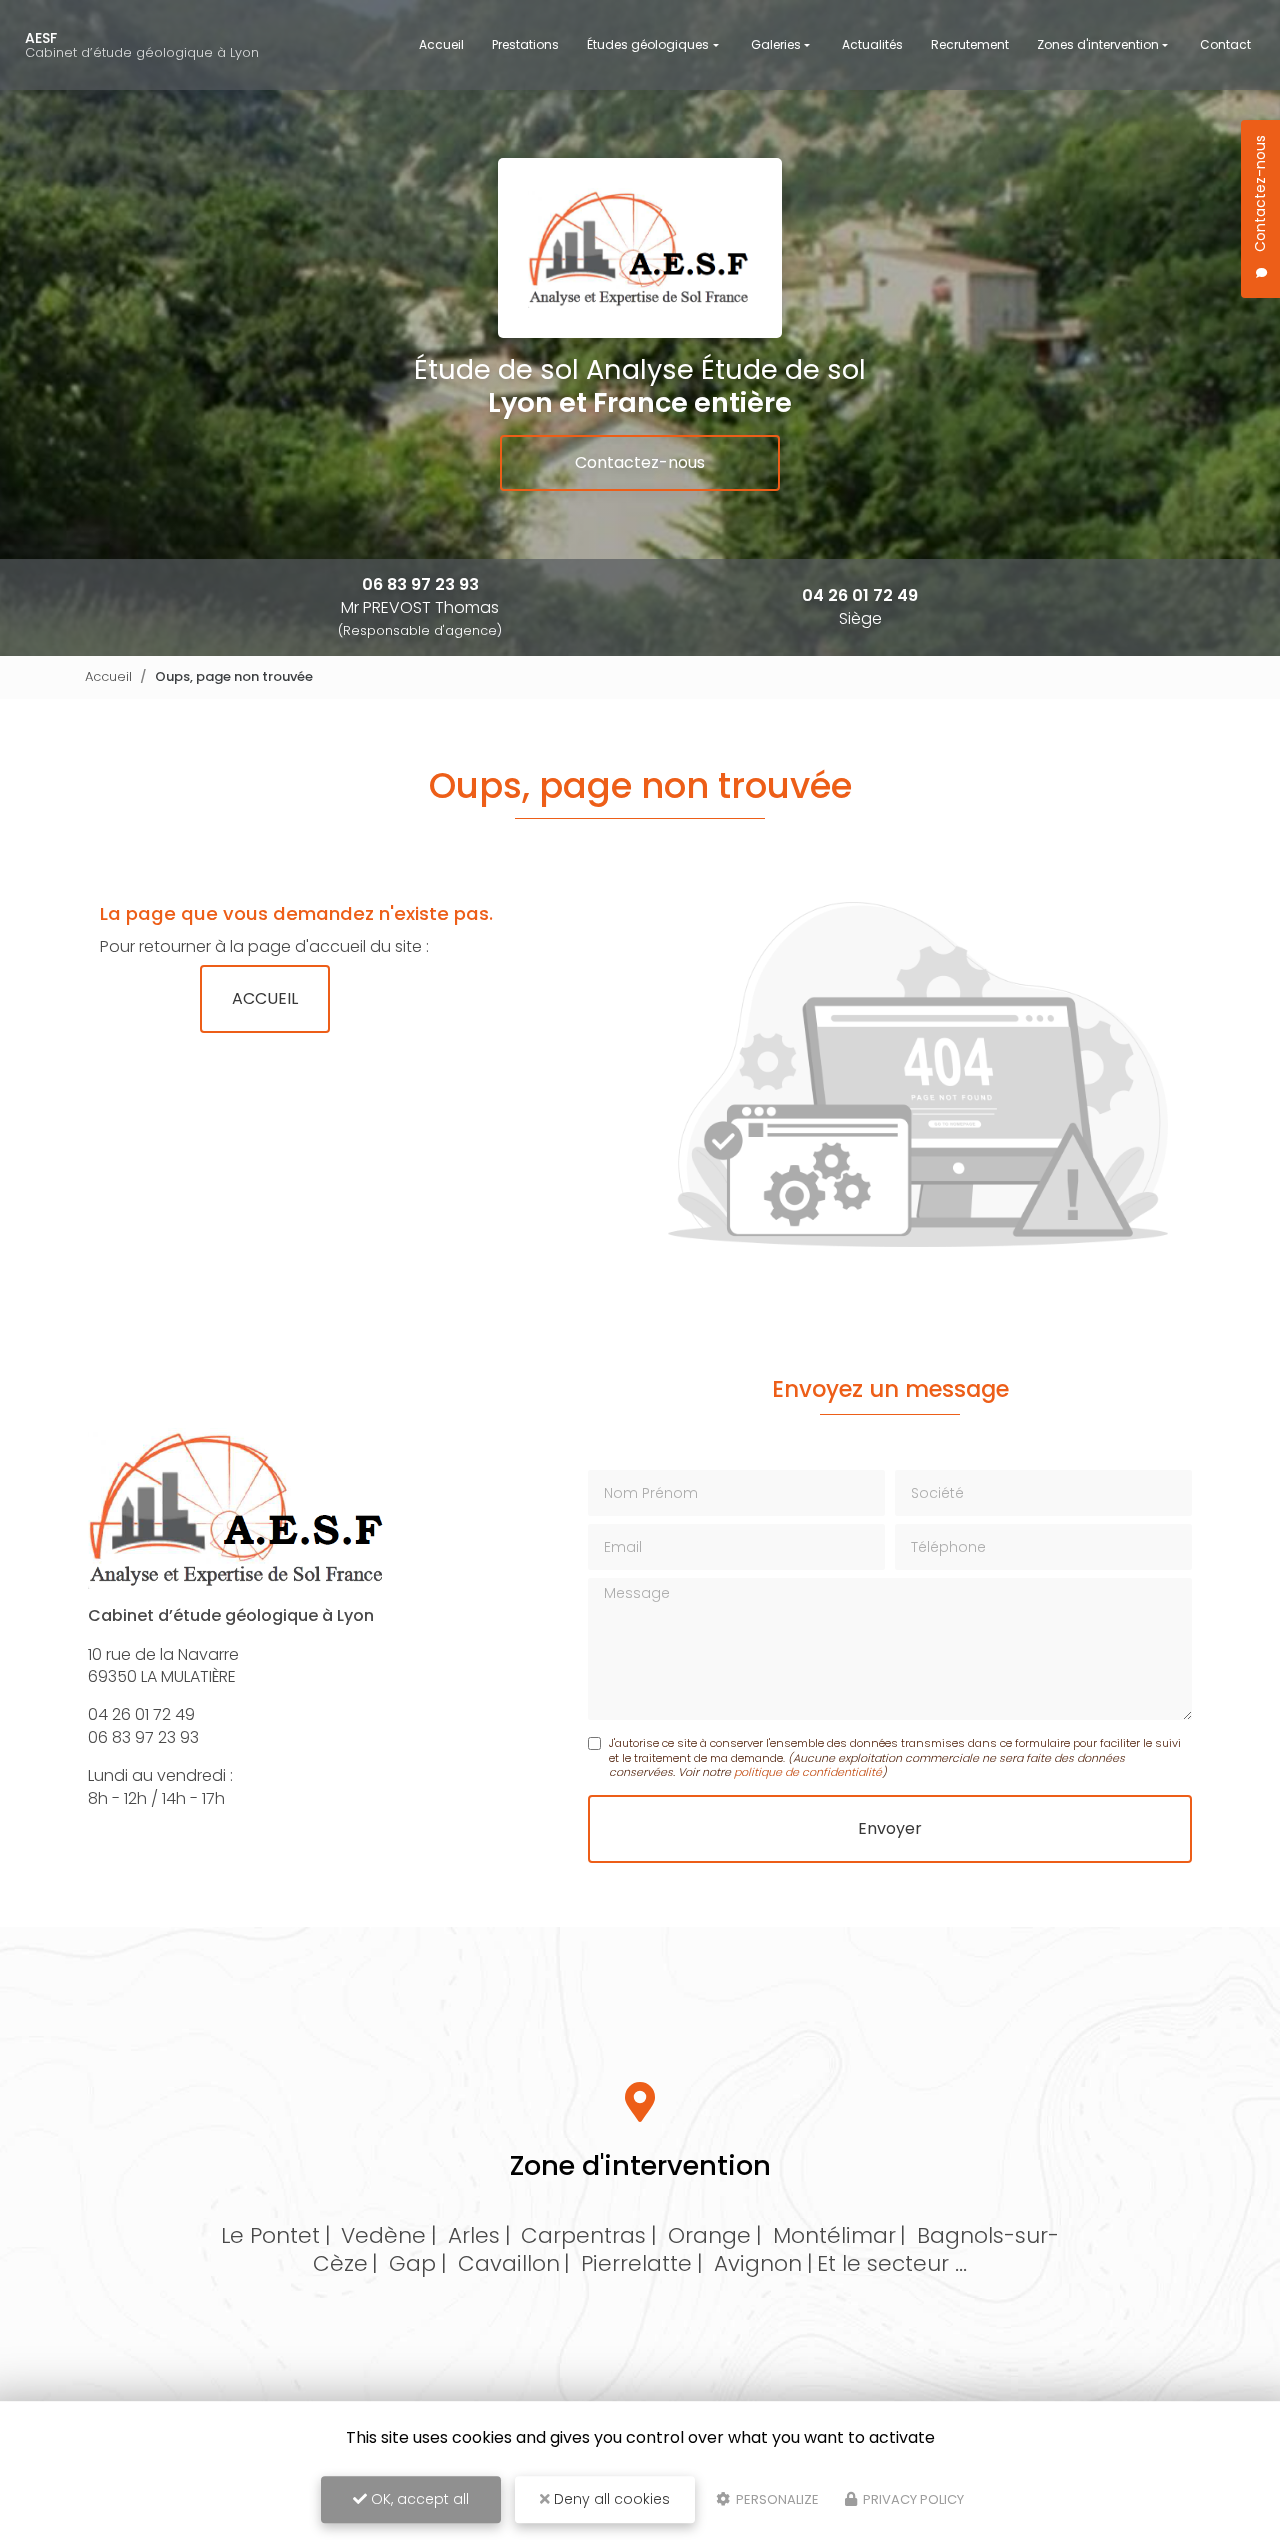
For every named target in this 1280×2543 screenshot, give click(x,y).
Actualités (872, 44)
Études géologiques (648, 44)
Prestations (525, 44)
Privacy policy (912, 2499)
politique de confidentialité (808, 1772)
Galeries (776, 44)
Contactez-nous (640, 462)
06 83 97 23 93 (420, 584)
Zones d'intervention (1098, 44)
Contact (1225, 44)
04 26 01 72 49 (860, 595)
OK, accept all (418, 2499)
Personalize (776, 2499)
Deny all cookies (610, 2499)
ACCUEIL (265, 998)
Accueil (441, 44)
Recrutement (970, 44)
